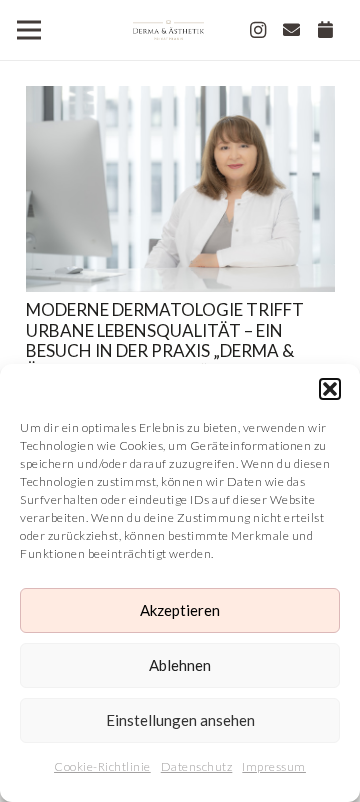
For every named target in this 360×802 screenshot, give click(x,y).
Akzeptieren (180, 610)
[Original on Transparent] (168, 30)
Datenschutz (197, 766)
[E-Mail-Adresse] (292, 30)
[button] (330, 389)
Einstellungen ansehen (180, 720)
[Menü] (28, 30)
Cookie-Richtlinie (102, 766)
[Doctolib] (326, 30)
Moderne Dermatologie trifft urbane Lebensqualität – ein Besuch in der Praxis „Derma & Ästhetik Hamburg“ (165, 340)
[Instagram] (258, 30)
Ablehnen (180, 665)
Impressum (274, 766)
